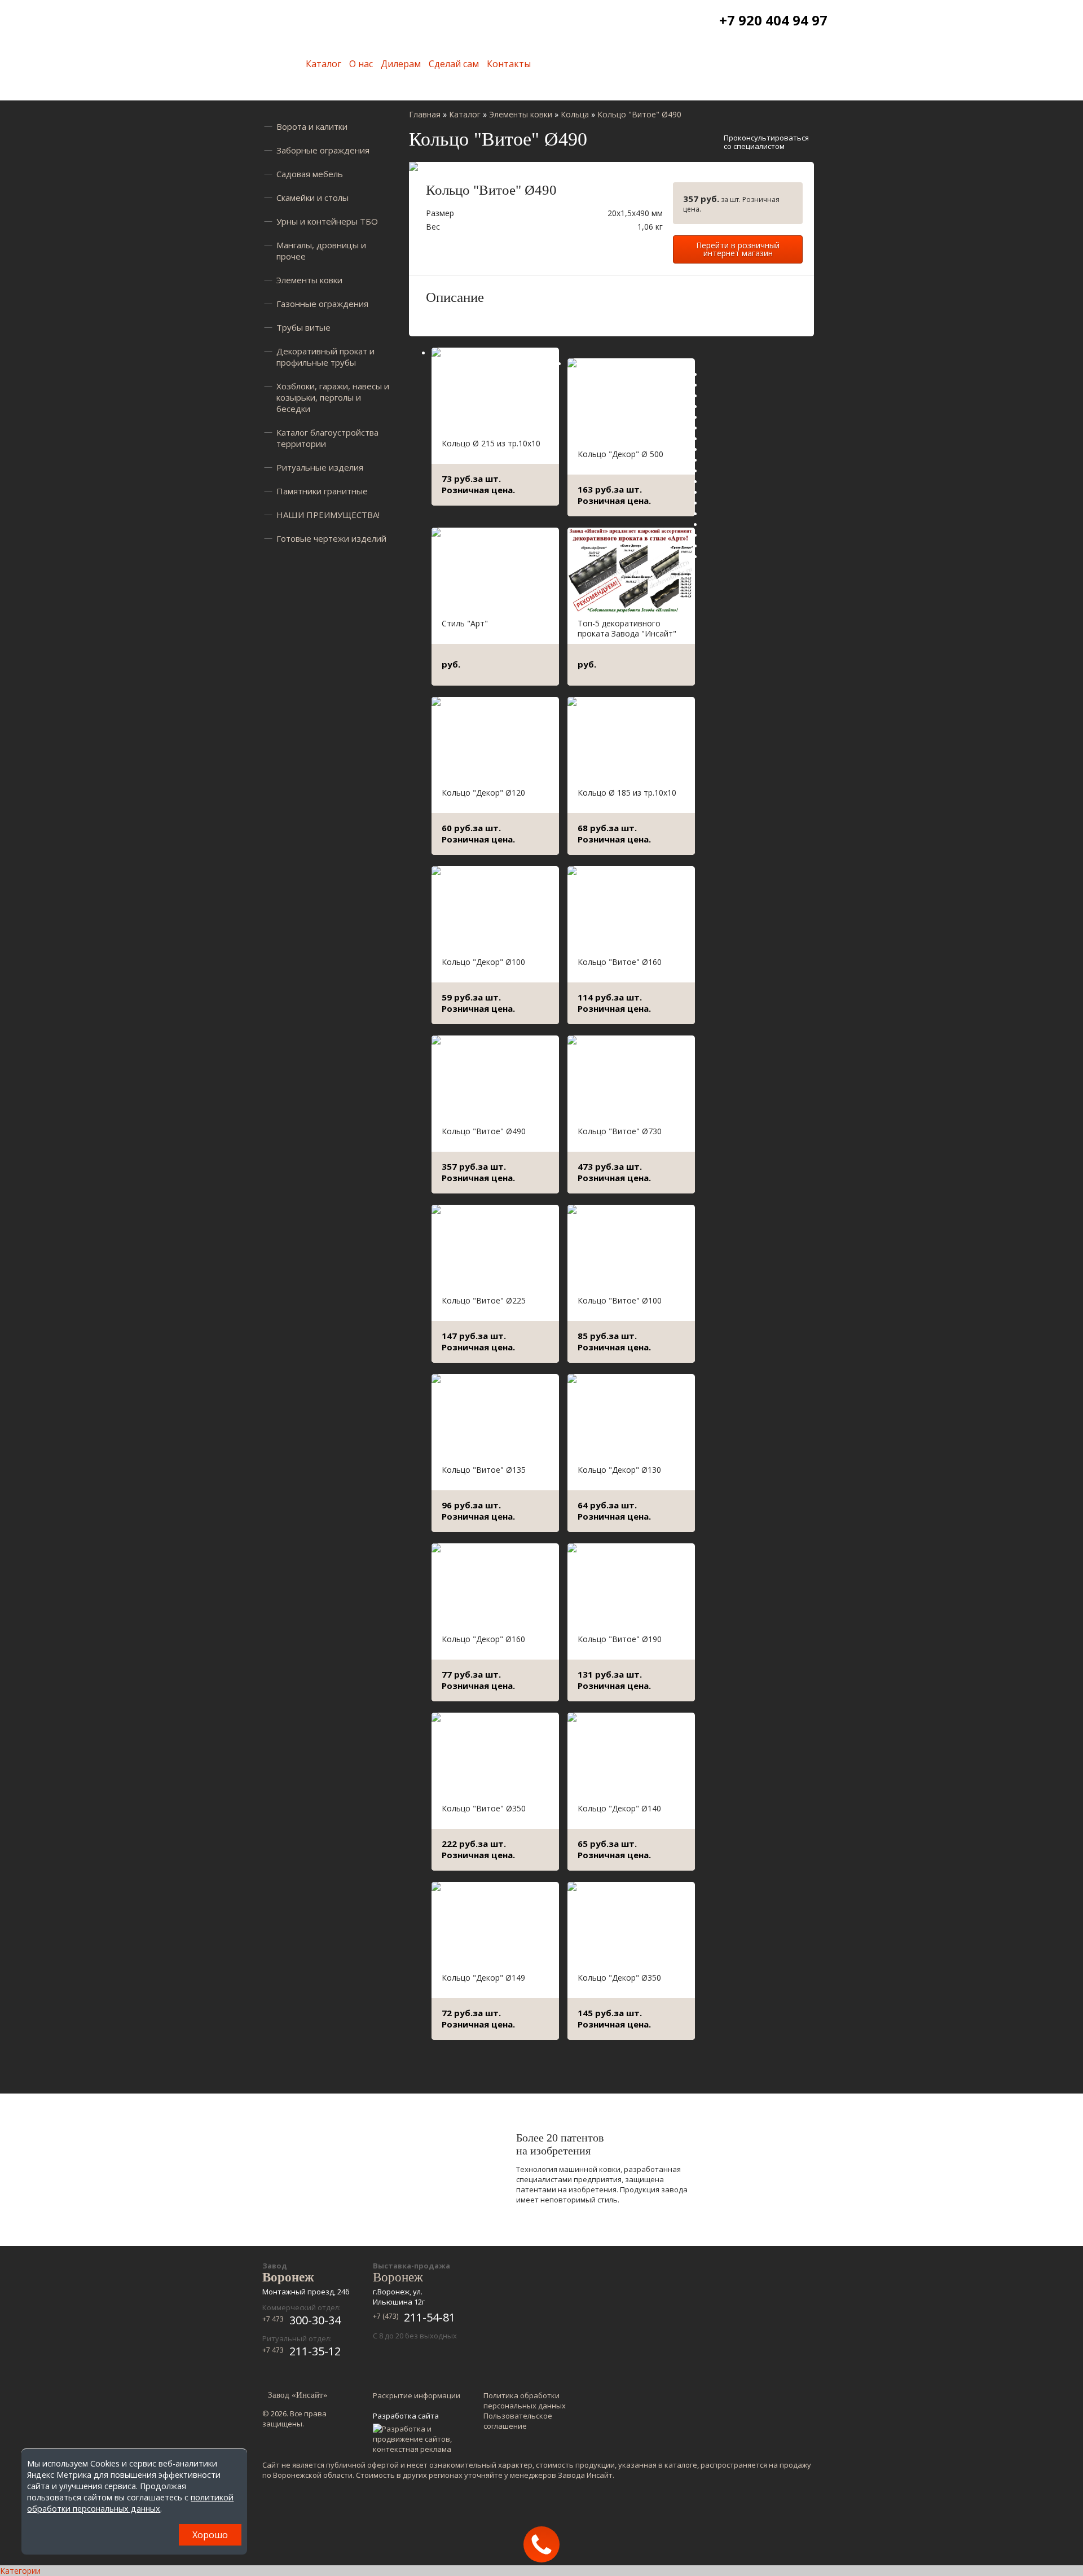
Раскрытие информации (417, 2395)
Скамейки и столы (312, 198)
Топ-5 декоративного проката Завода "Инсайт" (627, 628)
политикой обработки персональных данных (130, 2503)
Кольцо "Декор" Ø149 (483, 1978)
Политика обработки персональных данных (525, 2401)
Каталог (323, 64)
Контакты (509, 64)
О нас (361, 64)
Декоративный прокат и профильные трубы (325, 357)
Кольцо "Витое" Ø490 (484, 1131)
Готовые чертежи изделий (331, 538)
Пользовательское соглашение (518, 2421)
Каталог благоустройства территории (327, 438)
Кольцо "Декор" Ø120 (483, 793)
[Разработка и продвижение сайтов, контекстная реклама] (418, 2439)
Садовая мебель (310, 174)
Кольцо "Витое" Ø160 (620, 962)
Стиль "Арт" (465, 623)
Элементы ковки (309, 280)
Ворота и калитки (312, 126)
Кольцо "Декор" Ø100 (483, 962)
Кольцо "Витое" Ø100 (620, 1300)
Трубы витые (303, 327)
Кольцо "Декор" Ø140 (619, 1808)
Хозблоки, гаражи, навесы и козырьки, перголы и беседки (333, 397)
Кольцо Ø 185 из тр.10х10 (627, 793)
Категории (20, 2571)
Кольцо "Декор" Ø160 (483, 1639)
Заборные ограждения (323, 150)
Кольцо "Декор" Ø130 (619, 1470)
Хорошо (210, 2535)
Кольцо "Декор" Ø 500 (620, 454)
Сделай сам (454, 64)
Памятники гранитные (322, 491)
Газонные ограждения (322, 304)
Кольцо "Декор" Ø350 (619, 1978)
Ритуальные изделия (320, 467)
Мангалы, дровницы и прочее (321, 251)
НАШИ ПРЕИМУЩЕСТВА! (328, 515)
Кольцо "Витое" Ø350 (484, 1808)
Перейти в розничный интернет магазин (738, 249)
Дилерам (401, 64)
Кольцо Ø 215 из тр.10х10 (491, 443)
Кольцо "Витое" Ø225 (484, 1300)
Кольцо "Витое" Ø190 (620, 1639)
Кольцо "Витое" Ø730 (620, 1131)
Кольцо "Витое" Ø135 (484, 1470)
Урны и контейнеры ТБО (327, 221)
